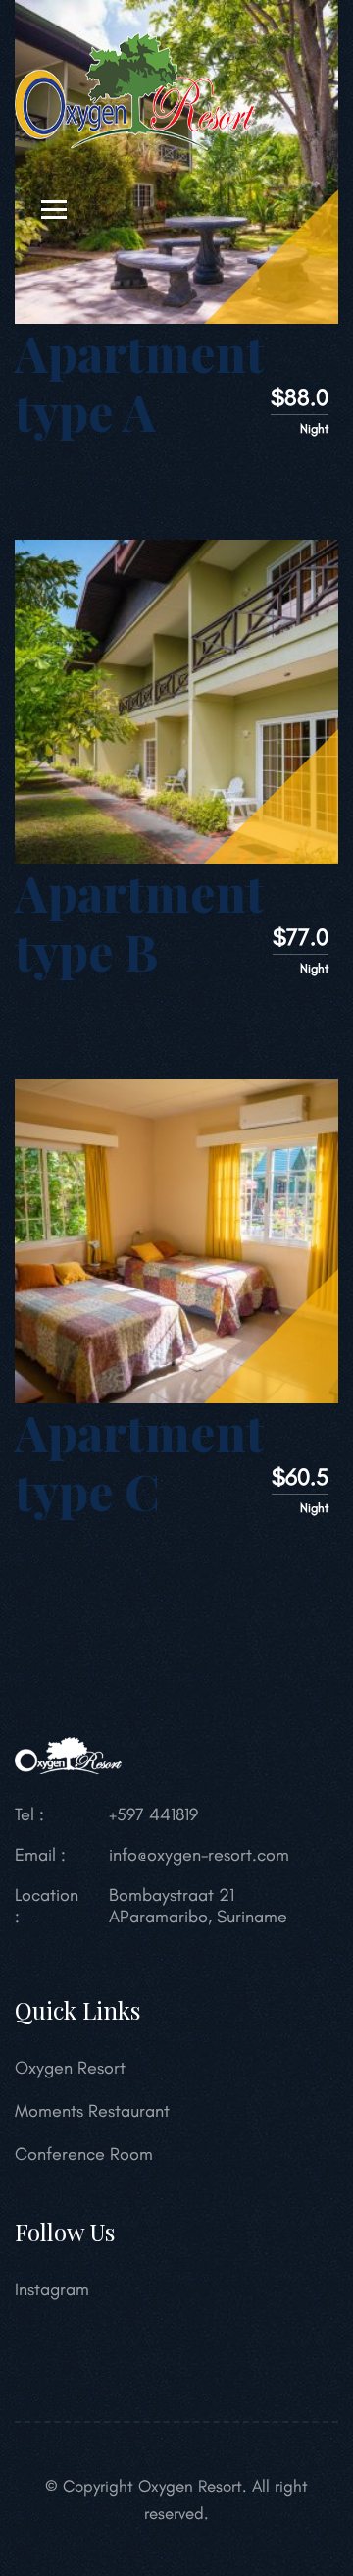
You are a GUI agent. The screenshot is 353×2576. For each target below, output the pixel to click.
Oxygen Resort (70, 2068)
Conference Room (84, 2154)
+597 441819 (153, 1814)
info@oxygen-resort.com (199, 1855)
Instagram (52, 2289)
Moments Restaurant (92, 2111)
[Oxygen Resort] (135, 89)
